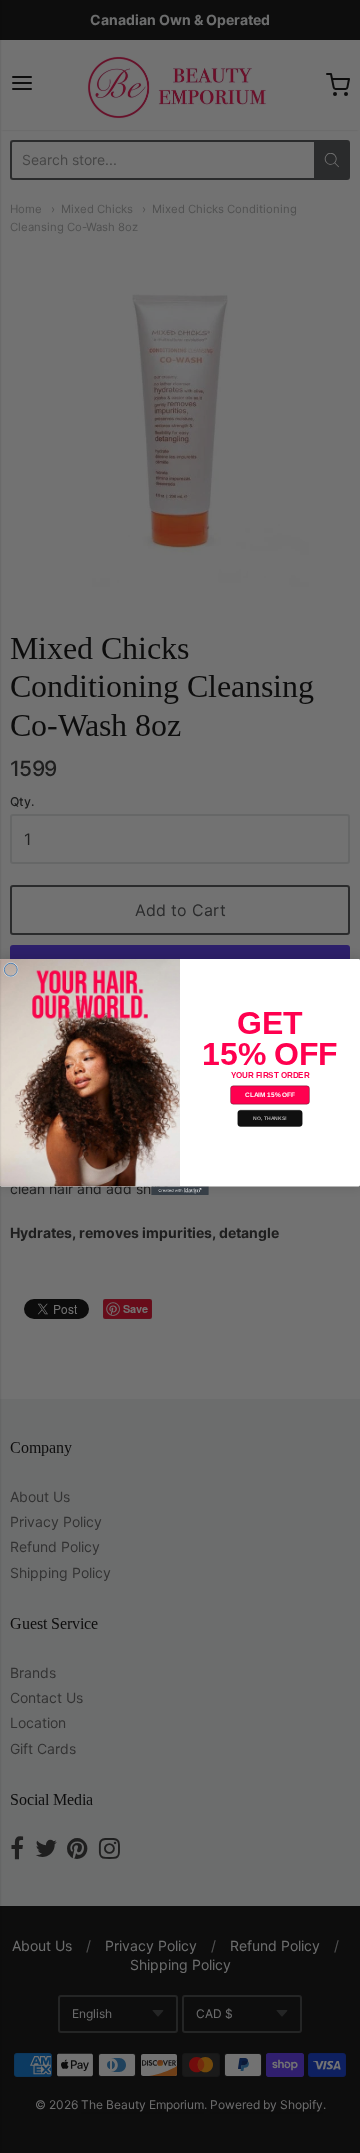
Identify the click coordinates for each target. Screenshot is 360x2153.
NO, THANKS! (269, 1118)
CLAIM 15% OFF (270, 1094)
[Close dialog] (10, 969)
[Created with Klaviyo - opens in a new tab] (180, 1190)
